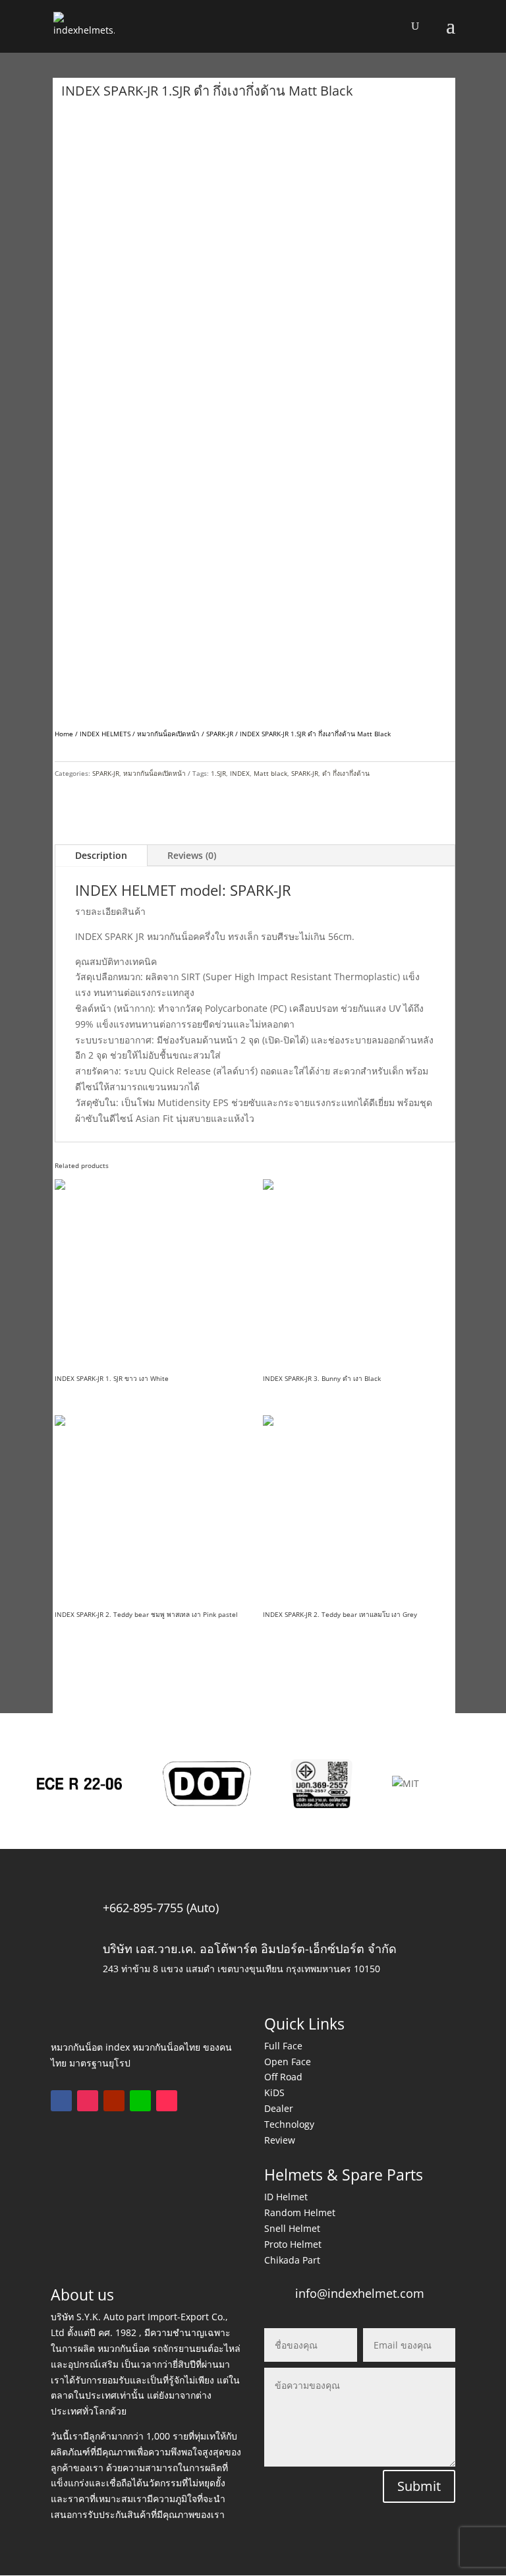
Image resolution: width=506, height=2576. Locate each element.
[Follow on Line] (140, 2101)
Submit (419, 2486)
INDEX (240, 773)
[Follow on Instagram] (88, 2101)
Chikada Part (292, 2260)
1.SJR (218, 773)
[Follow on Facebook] (61, 2101)
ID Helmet (286, 2197)
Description (101, 855)
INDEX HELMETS (105, 734)
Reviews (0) (192, 855)
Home (64, 734)
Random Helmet (300, 2212)
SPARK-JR (220, 734)
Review (280, 2140)
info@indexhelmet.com (360, 2293)
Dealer (279, 2108)
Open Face (288, 2062)
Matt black (270, 773)
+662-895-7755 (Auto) (161, 1908)
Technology (289, 2124)
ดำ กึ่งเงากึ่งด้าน (346, 773)
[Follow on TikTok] (167, 2101)
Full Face (283, 2046)
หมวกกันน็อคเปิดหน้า (168, 734)
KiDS (274, 2093)
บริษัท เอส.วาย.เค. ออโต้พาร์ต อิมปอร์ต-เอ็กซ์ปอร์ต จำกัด (250, 1948)
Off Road (283, 2077)
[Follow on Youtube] (114, 2101)
